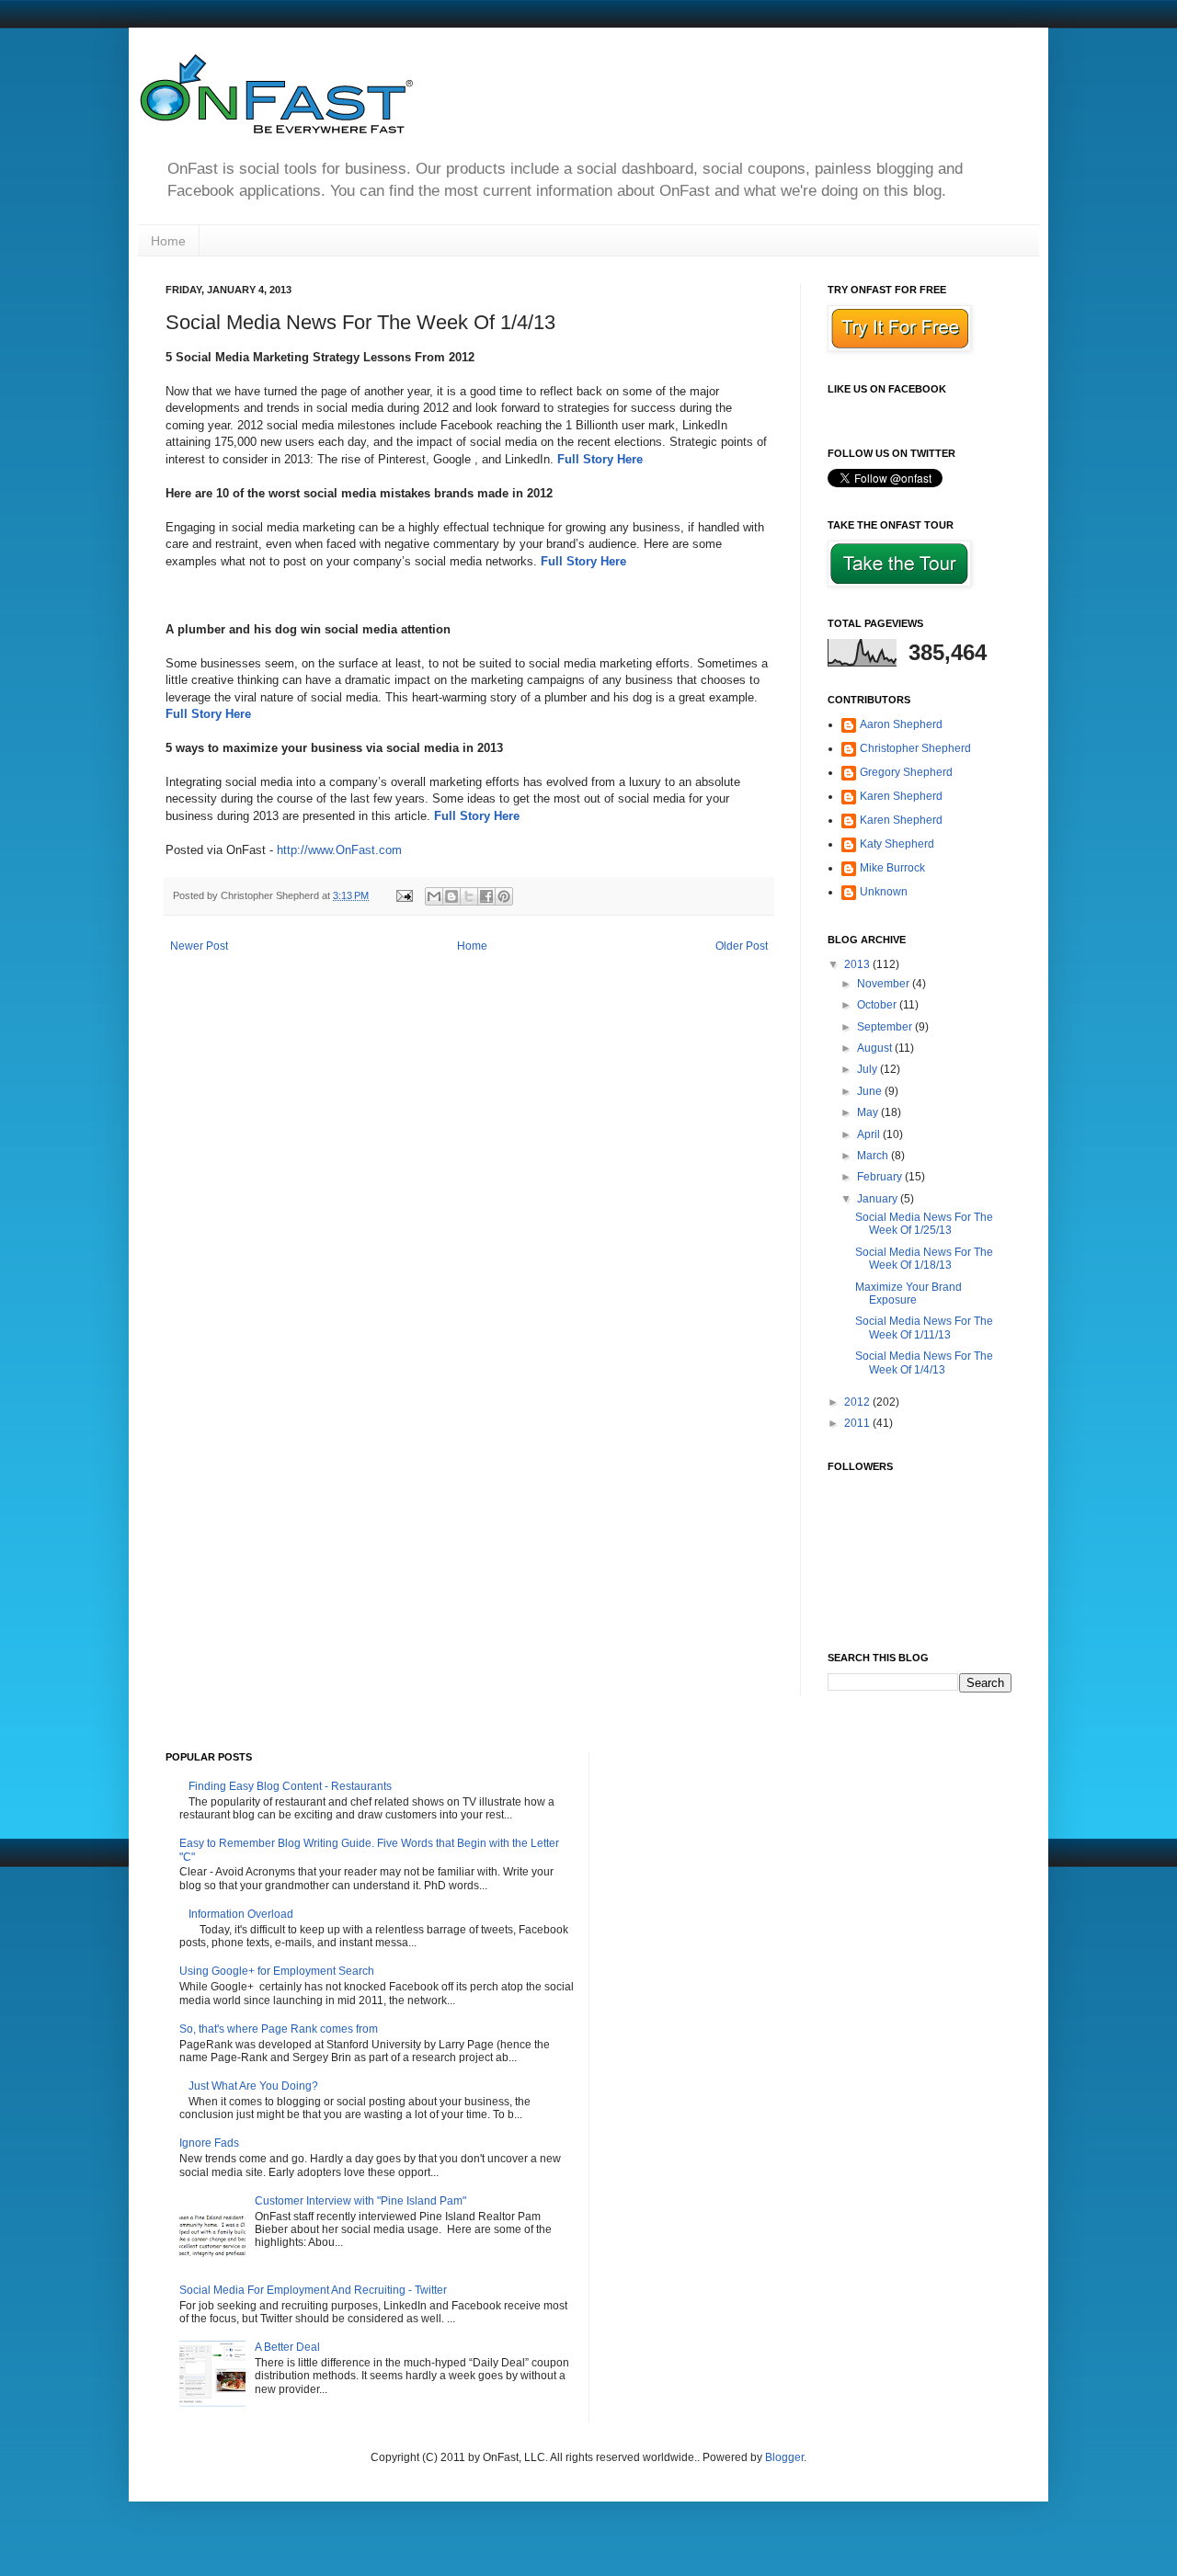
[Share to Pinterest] (504, 896)
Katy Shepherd (897, 844)
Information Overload (241, 1914)
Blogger (784, 2457)
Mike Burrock (892, 868)
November (885, 984)
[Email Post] (404, 895)
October (878, 1005)
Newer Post (199, 946)
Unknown (884, 892)
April (870, 1134)
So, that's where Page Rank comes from (279, 2029)
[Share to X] (469, 896)
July (868, 1069)
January (879, 1199)
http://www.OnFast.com (339, 850)
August (876, 1048)
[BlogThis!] (451, 896)
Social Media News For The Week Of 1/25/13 (924, 1224)
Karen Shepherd (901, 796)
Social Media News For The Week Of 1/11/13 (924, 1328)
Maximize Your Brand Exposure (908, 1294)
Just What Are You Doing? (253, 2086)
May (869, 1112)
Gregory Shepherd (906, 772)
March (874, 1156)
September (886, 1027)
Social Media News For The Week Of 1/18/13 (924, 1259)
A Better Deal (287, 2347)
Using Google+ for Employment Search (277, 1971)
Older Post (742, 946)
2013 (858, 964)
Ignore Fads (209, 2143)
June (871, 1091)
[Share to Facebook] (486, 896)
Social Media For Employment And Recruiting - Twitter (313, 2290)
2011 (858, 1423)
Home (168, 241)
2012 (858, 1402)
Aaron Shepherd (901, 724)
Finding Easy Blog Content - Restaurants (290, 1786)
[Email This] (434, 896)
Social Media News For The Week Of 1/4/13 (924, 1362)
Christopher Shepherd (915, 748)
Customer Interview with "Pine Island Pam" (360, 2201)
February (881, 1177)
